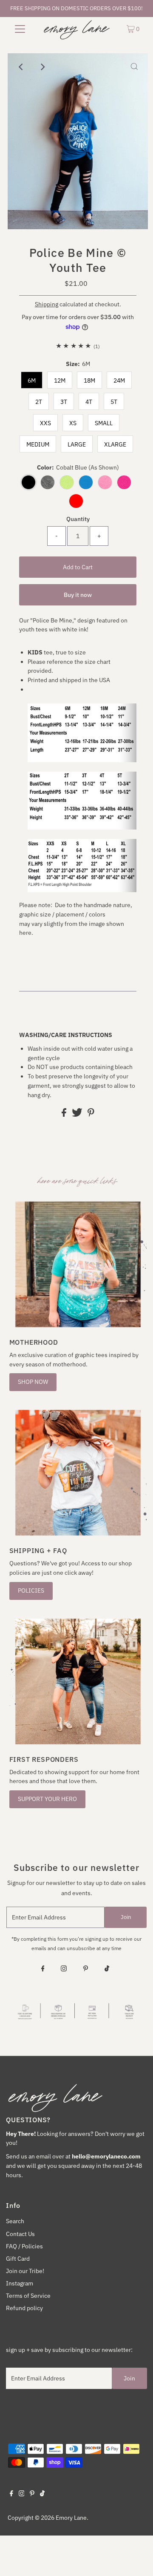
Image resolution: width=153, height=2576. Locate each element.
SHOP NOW (33, 1382)
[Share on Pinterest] (91, 1115)
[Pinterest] (86, 1969)
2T (39, 402)
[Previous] (21, 67)
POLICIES (31, 1591)
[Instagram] (64, 1969)
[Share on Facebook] (65, 1115)
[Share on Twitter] (78, 1115)
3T (64, 402)
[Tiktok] (107, 1969)
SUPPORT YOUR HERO (47, 1799)
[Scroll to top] (136, 2559)
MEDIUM (38, 444)
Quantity (78, 519)
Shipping (47, 304)
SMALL (104, 423)
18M (89, 380)
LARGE (77, 444)
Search (15, 2221)
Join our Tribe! (25, 2271)
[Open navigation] (20, 29)
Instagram (20, 2283)
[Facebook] (43, 1969)
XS (73, 423)
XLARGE (115, 444)
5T (114, 402)
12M (60, 380)
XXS (45, 423)
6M (32, 380)
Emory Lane (71, 2518)
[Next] (42, 67)
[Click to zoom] (134, 67)
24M (119, 380)
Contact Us (20, 2234)
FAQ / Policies (24, 2246)
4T (89, 402)
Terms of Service (28, 2296)
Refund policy (24, 2308)
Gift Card (18, 2259)
